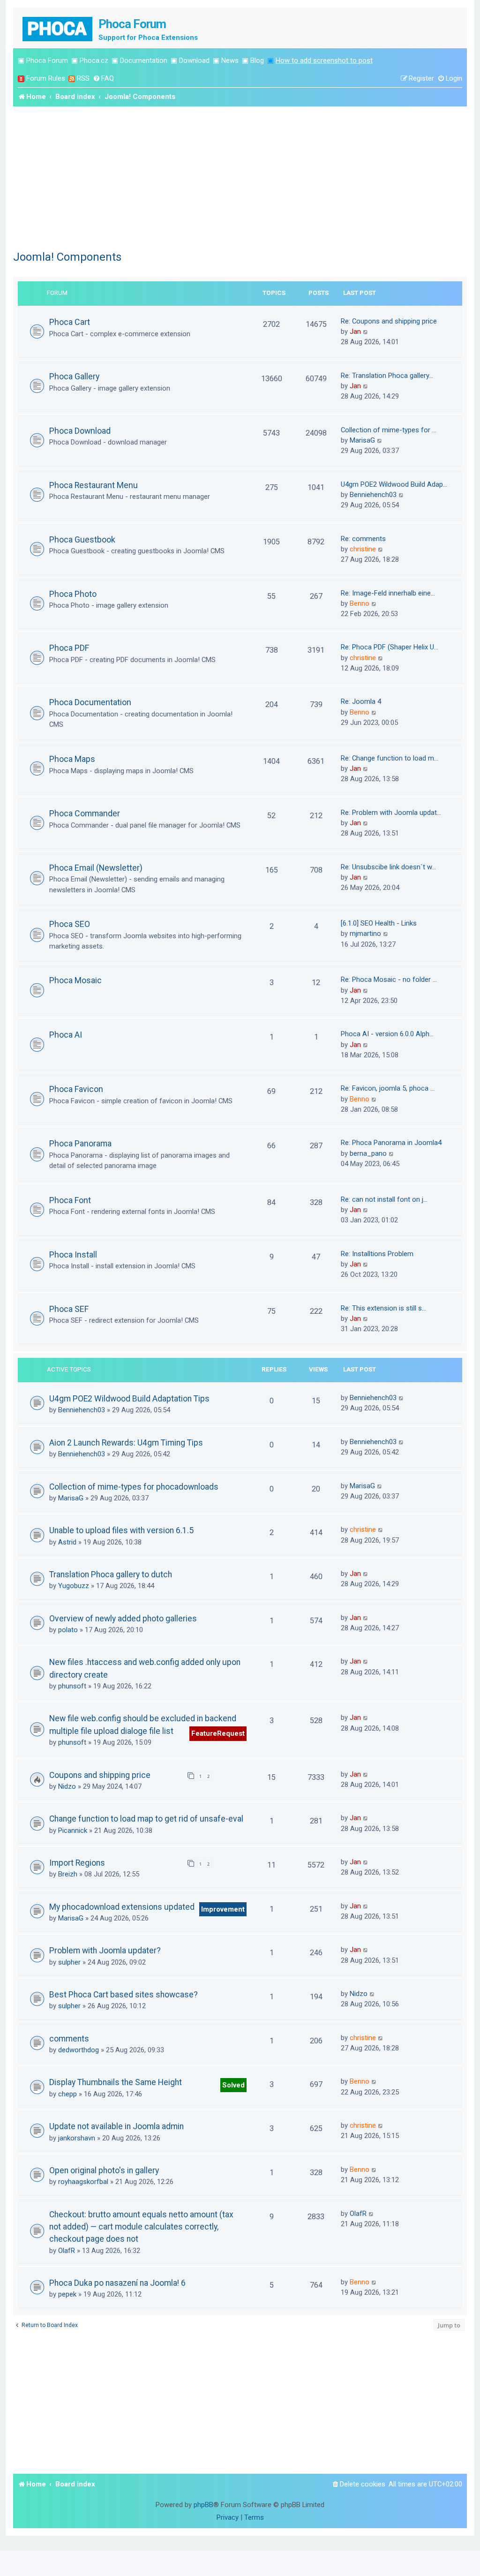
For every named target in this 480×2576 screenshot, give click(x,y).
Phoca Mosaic (75, 980)
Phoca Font (70, 1200)
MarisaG (362, 440)
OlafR (67, 2251)
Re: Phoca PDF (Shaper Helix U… (390, 647)
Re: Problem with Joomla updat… (391, 813)
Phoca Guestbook (82, 539)
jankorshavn (77, 2138)
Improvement (223, 1909)
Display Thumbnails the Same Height (116, 2082)
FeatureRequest (218, 1733)
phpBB (203, 2505)
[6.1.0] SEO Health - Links (379, 923)
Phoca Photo (73, 594)
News (230, 60)
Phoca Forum (47, 60)
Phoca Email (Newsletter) (96, 868)
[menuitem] (103, 79)
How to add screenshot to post (324, 60)
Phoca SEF (69, 1309)
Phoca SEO (70, 924)
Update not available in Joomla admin (116, 2126)
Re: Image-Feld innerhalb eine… (388, 593)
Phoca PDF (69, 648)
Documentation (144, 60)
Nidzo (67, 1786)
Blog (257, 60)
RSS (83, 78)
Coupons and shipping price (100, 1775)
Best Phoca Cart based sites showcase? (124, 1995)
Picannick (73, 1830)
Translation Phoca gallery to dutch (111, 1574)
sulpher (69, 1962)
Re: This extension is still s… (383, 1308)
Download (194, 60)
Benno (360, 603)
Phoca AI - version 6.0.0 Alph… (387, 1034)
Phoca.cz (94, 60)
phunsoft (72, 1686)
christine (363, 549)
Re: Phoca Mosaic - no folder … (389, 979)
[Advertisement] (240, 177)
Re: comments (363, 539)
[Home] (58, 28)
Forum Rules (46, 78)
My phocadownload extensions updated (122, 1907)
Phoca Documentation (90, 702)
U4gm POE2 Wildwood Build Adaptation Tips (129, 1399)
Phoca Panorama (80, 1143)
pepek (67, 2294)
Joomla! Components (67, 257)
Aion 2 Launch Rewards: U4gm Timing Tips (126, 1443)
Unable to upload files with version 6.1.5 (121, 1530)
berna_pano (368, 1153)
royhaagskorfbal (83, 2182)
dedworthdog (79, 2050)
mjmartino (365, 934)
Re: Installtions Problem (377, 1254)
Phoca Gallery (74, 376)
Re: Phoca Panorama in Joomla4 (391, 1143)
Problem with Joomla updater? (105, 1951)
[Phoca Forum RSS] (72, 79)
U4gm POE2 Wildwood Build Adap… (394, 484)
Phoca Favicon (76, 1089)
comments (69, 2039)
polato (68, 1630)
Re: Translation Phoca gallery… (387, 376)
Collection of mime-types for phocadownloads (134, 1487)
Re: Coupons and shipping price (389, 321)
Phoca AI (66, 1035)
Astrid (67, 1542)
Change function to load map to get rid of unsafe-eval (146, 1819)
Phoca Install (73, 1254)
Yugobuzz (74, 1586)
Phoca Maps (72, 759)
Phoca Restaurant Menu (94, 485)
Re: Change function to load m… (390, 758)
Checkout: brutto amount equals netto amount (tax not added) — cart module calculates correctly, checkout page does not (141, 2227)
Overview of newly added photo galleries (123, 1619)
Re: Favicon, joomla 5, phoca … (388, 1088)
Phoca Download (80, 431)
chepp (67, 2094)
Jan (355, 331)
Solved (233, 2085)
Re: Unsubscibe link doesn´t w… (388, 867)
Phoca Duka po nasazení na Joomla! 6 (117, 2283)
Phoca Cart (70, 322)
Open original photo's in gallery (104, 2170)
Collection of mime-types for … (389, 430)
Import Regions (77, 1863)
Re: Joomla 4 (361, 701)
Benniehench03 (373, 495)
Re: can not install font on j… (384, 1199)
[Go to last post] (401, 1398)
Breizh (68, 1874)
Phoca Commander (85, 813)
